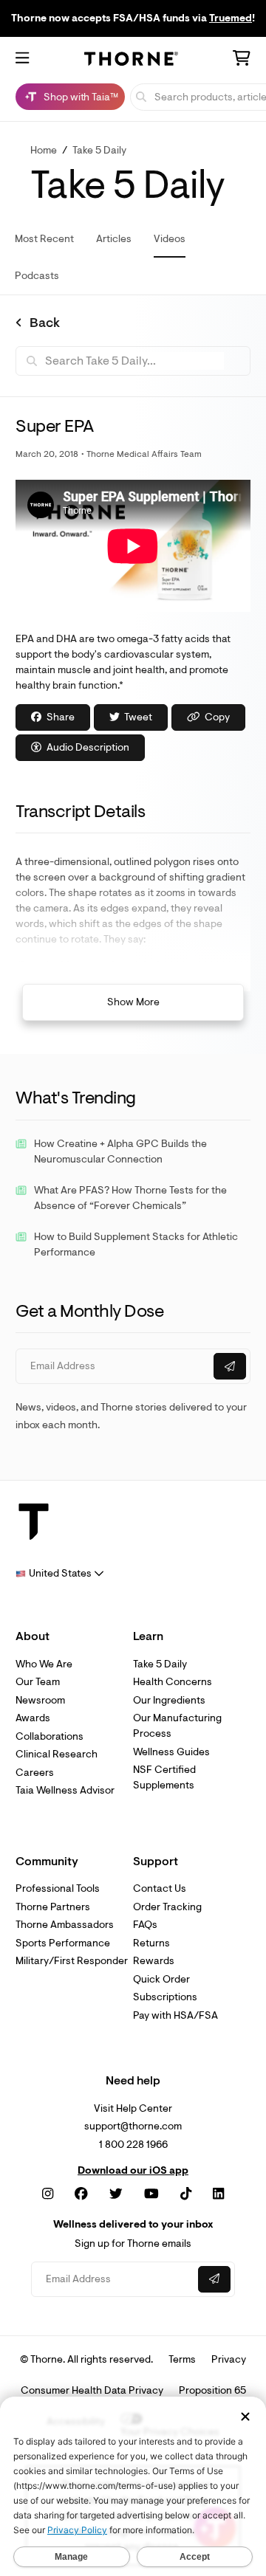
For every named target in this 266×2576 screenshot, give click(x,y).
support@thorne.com (133, 2126)
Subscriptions (165, 1997)
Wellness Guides (171, 1752)
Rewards (154, 1961)
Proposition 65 (212, 2390)
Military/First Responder (72, 1961)
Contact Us (160, 1888)
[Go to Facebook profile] (81, 2194)
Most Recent (44, 239)
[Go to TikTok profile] (186, 2194)
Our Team (38, 1682)
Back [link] (45, 323)
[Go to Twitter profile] (116, 2194)
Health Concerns (173, 1682)
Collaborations (50, 1736)
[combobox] (60, 1573)
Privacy (229, 2359)
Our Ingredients (169, 1700)
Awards (33, 1718)
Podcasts (37, 276)
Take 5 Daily (99, 150)
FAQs (145, 1925)
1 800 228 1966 (133, 2145)
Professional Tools (58, 1888)
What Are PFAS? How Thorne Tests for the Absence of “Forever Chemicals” (130, 1198)
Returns (151, 1943)
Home (44, 150)
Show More (133, 1002)
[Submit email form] (230, 1366)
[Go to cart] (242, 60)
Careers (35, 1773)
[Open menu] (22, 59)
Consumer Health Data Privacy (92, 2390)
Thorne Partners (53, 1907)
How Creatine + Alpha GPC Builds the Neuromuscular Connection (120, 1151)
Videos (170, 239)
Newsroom (40, 1700)
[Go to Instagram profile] (48, 2194)
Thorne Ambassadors (65, 1925)
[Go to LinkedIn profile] (218, 2194)
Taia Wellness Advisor (65, 1790)
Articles (114, 239)
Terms (182, 2359)
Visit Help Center (133, 2108)
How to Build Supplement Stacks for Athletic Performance (136, 1244)
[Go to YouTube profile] (151, 2194)
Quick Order (161, 1979)
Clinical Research (57, 1754)
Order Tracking (167, 1907)
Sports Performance (63, 1943)
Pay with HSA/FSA (175, 2015)
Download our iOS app (133, 2171)
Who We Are (44, 1664)
